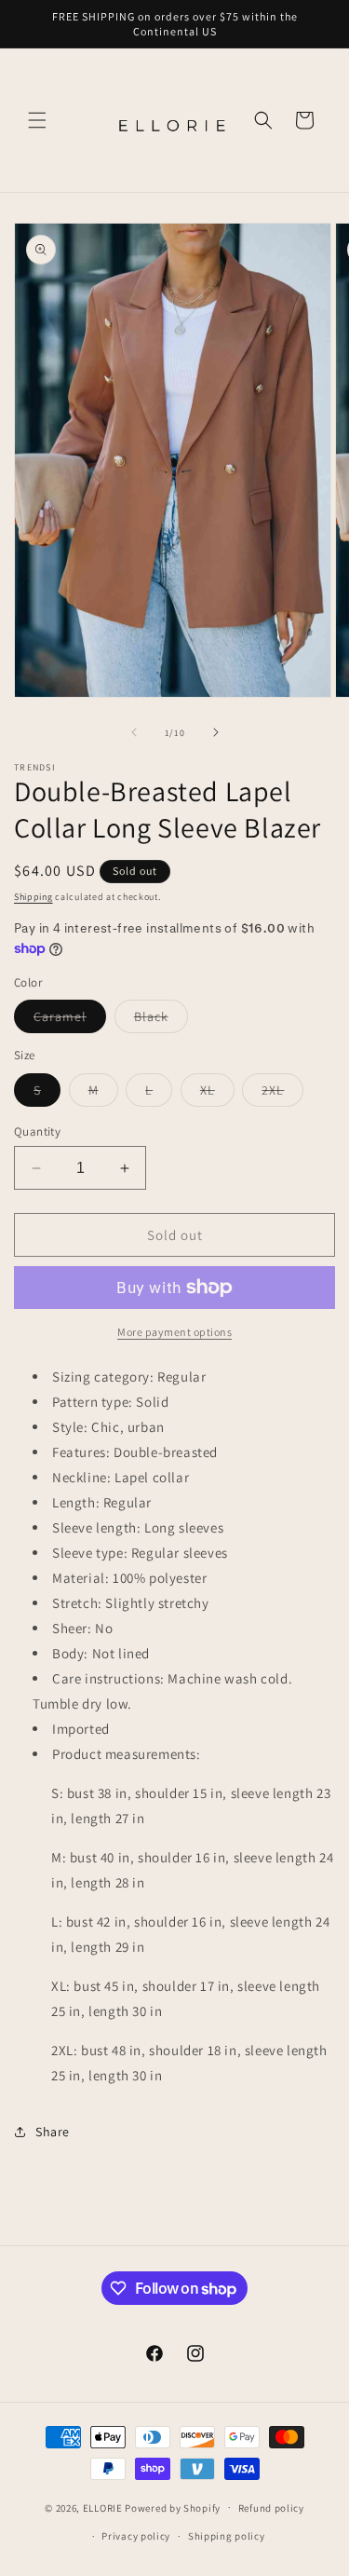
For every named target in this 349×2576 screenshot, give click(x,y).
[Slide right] (216, 732)
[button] (37, 120)
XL (217, 1094)
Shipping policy (227, 2536)
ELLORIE (103, 2507)
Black (161, 1020)
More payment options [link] (174, 1332)
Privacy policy (136, 2536)
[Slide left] (134, 732)
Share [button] (53, 2132)
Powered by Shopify (173, 2507)
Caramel (70, 1020)
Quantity (37, 1131)
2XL (282, 1094)
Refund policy (271, 2508)
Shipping (34, 897)
